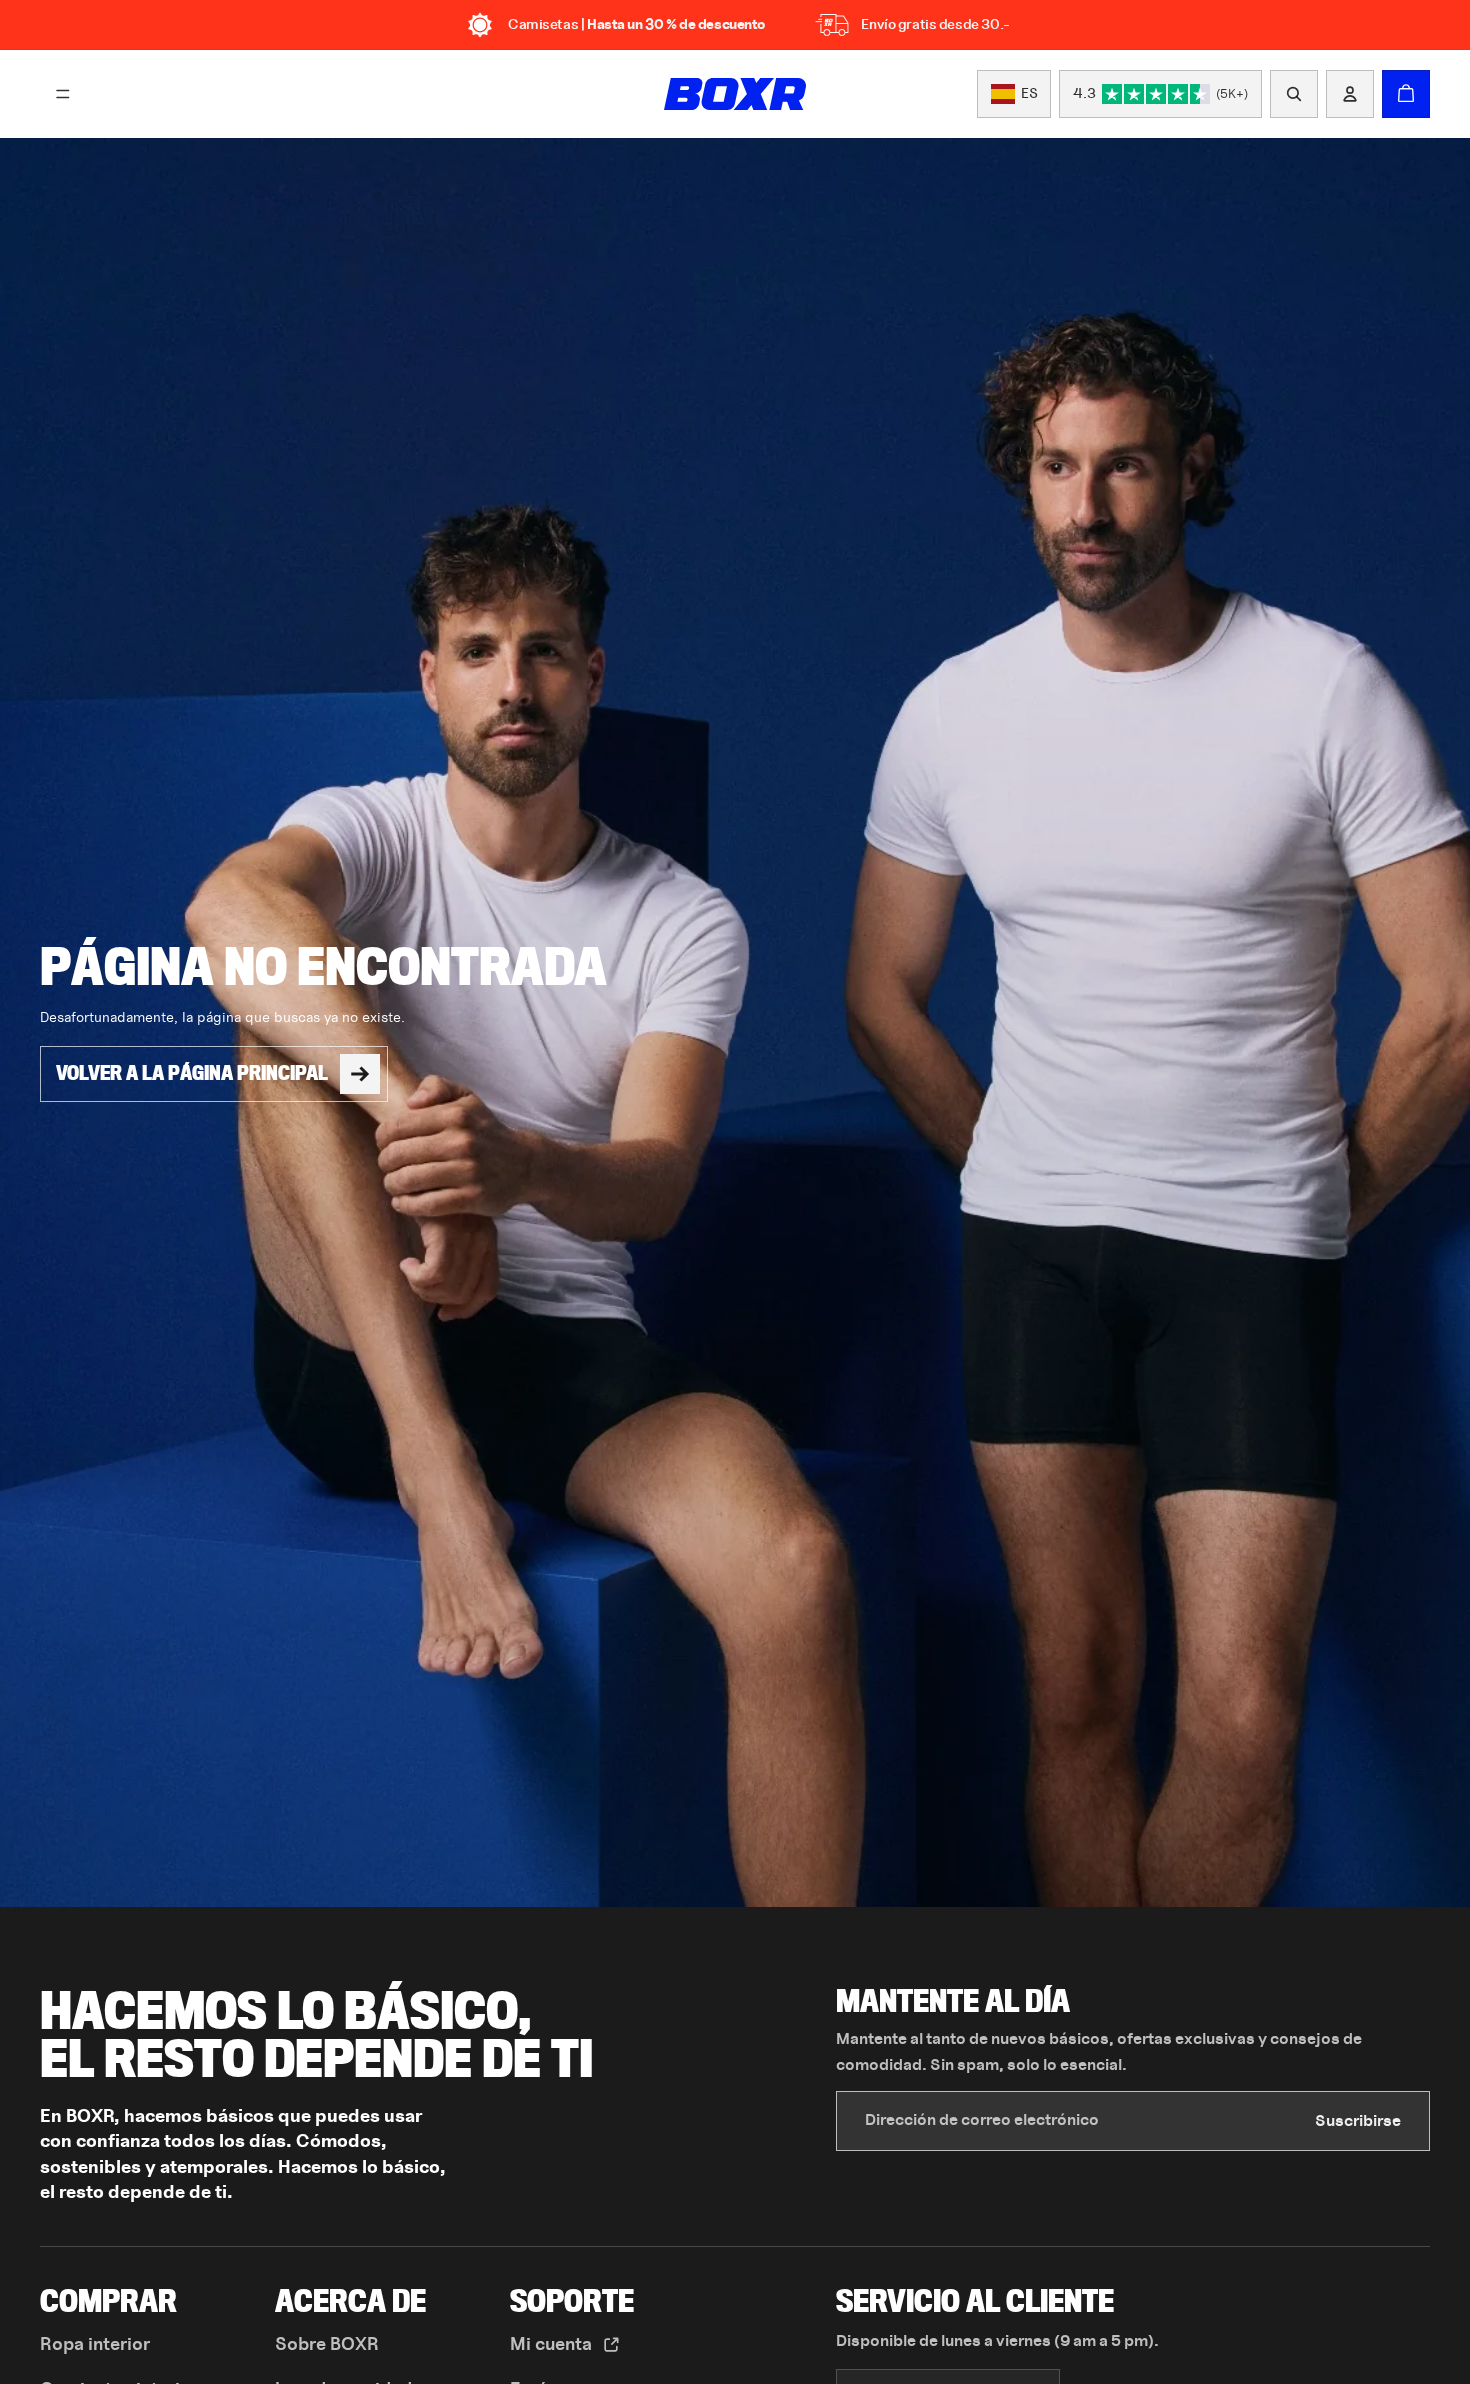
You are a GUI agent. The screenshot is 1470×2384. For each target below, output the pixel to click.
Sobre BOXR (327, 2345)
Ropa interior (95, 2345)
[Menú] (63, 94)
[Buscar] (1294, 94)
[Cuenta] (1350, 94)
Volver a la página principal (192, 1073)
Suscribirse (1358, 2121)
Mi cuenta (553, 2345)
